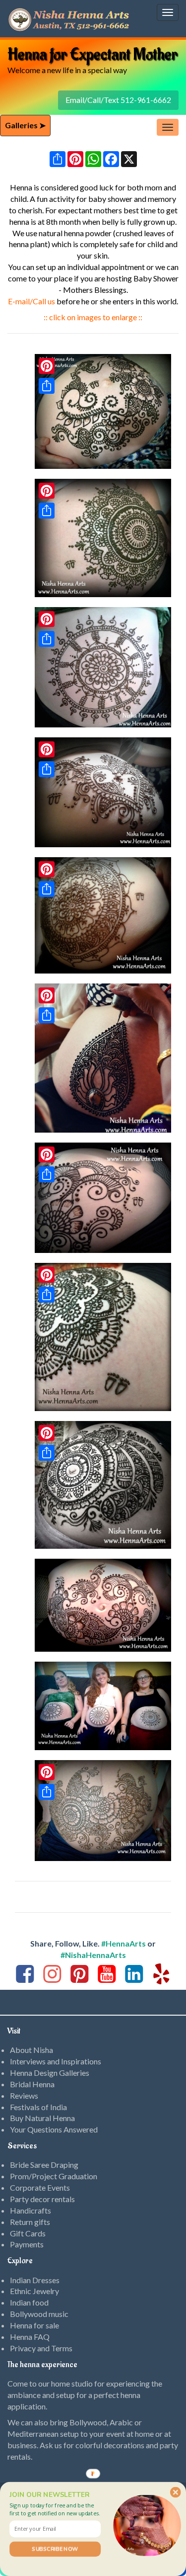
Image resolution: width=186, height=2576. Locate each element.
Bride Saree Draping (44, 2165)
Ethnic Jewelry (34, 2291)
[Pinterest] (47, 491)
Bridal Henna (32, 2084)
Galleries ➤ (25, 125)
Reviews (24, 2095)
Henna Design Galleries (50, 2073)
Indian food (29, 2302)
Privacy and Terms (41, 2348)
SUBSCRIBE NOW (55, 2549)
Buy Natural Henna (42, 2118)
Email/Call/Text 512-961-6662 (118, 100)
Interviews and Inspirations (56, 2061)
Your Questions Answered (54, 2129)
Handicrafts (31, 2210)
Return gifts (30, 2222)
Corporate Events (40, 2187)
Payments (27, 2244)
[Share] (47, 511)
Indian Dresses (35, 2280)
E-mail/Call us (31, 301)
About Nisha (31, 2050)
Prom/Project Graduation (54, 2176)
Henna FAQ (30, 2337)
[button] (55, 2509)
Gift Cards (28, 2233)
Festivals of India (38, 2107)
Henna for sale (34, 2325)
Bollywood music (39, 2314)
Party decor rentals (42, 2199)
